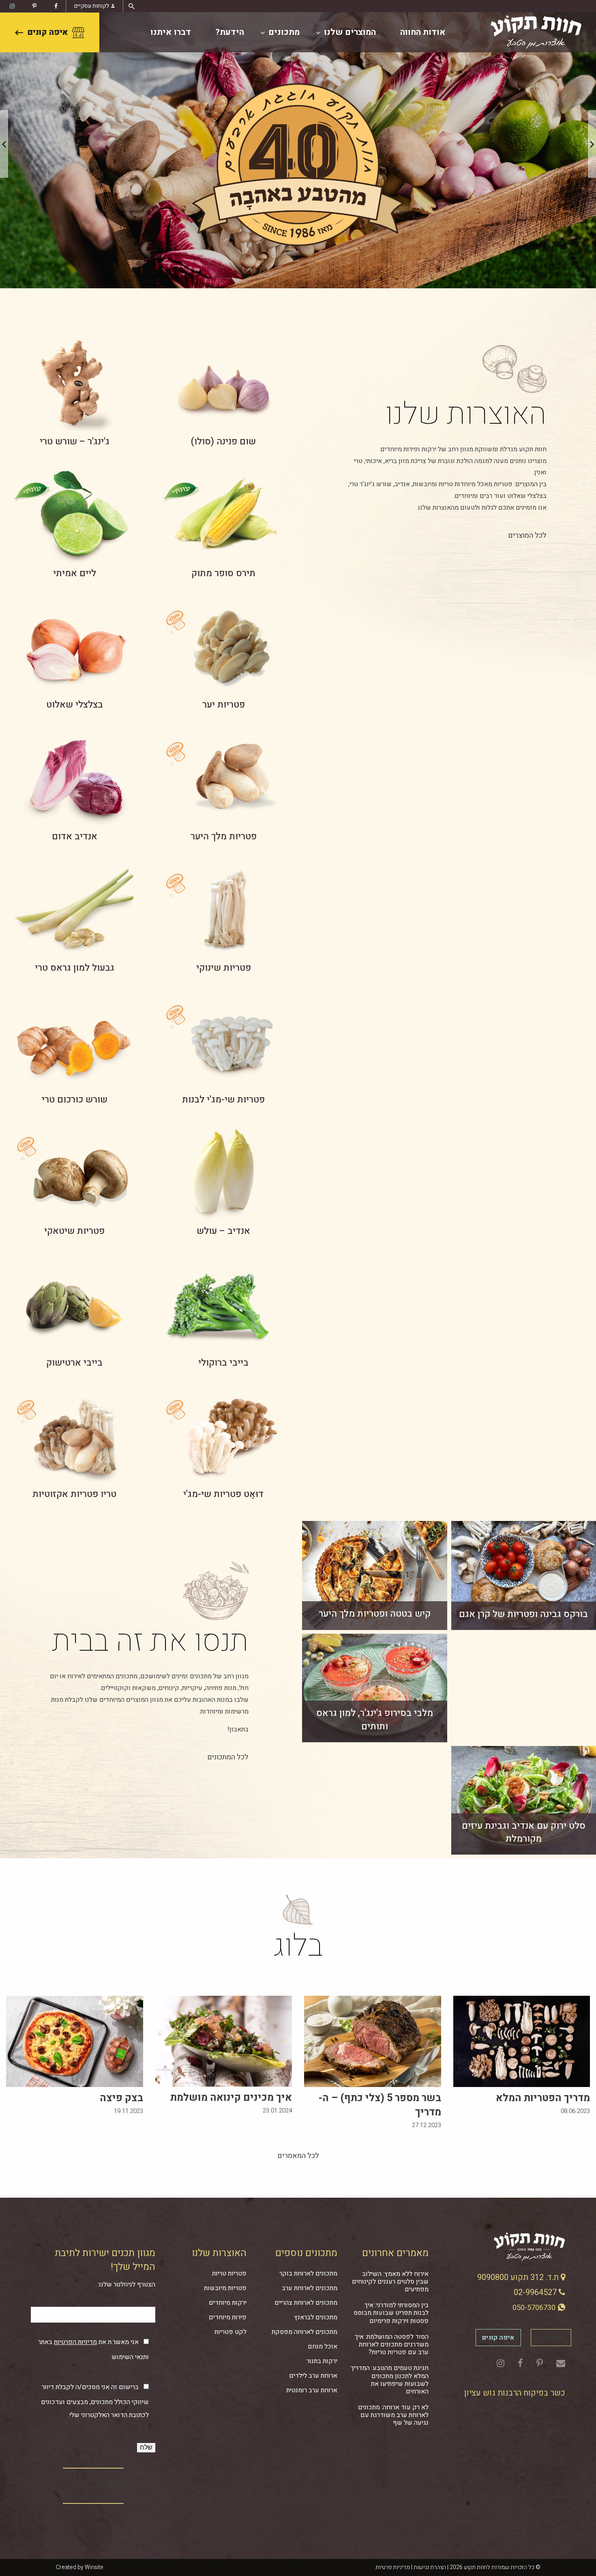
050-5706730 (535, 2308)
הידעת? (230, 32)
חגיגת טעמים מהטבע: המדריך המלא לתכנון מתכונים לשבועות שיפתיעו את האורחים (390, 2380)
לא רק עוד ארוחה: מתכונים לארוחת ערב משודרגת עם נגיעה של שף (393, 2415)
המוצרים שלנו (350, 32)
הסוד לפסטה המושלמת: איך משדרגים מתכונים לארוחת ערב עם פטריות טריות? (392, 2344)
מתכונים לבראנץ (316, 2317)
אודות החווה (423, 32)
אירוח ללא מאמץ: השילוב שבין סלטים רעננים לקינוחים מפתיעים (390, 2282)
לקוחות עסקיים (92, 6)
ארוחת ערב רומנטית (312, 2390)
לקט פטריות (230, 2332)
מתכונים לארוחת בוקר (308, 2274)
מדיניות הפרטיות (75, 2342)
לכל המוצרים (527, 535)
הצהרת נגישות (430, 2567)
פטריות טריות (229, 2274)
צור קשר (551, 2338)
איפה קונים (48, 32)
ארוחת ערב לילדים (313, 2376)
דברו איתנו (171, 32)
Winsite (94, 2567)
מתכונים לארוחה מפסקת (304, 2332)
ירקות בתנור (322, 2361)
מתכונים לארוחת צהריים (306, 2303)
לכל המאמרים (298, 2156)
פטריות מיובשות (225, 2288)
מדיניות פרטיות (393, 2567)
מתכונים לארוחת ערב (310, 2288)
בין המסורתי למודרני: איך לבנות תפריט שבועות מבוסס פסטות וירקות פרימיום (391, 2313)
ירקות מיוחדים (228, 2303)
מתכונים (284, 32)
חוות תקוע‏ (114, 2485)
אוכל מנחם (323, 2346)
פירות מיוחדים (228, 2317)
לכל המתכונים (228, 1757)
